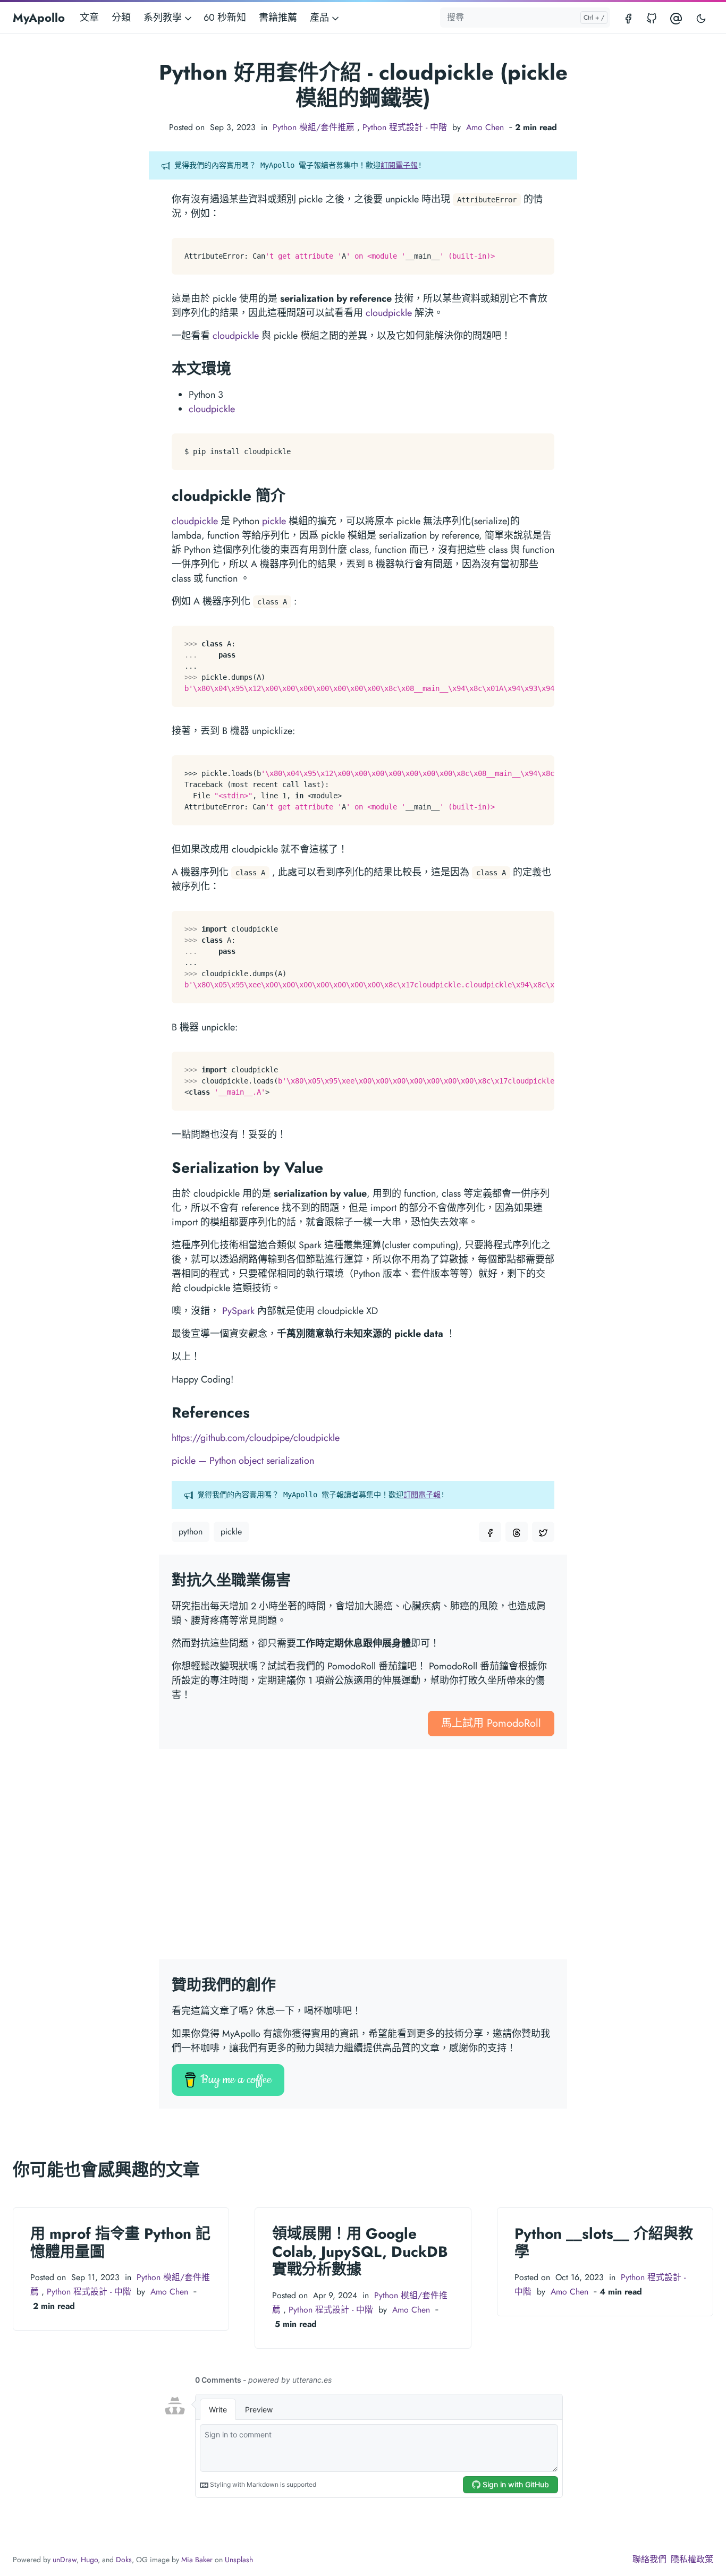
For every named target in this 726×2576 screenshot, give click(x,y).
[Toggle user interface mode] (701, 18)
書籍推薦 (278, 18)
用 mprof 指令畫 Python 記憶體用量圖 (120, 2243)
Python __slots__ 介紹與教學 (604, 2243)
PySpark (238, 1311)
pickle (274, 521)
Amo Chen (485, 127)
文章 (89, 18)
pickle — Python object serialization (243, 1461)
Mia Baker (197, 2560)
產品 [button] (321, 18)
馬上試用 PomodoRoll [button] (491, 1723)
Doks (124, 2560)
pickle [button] (231, 1532)
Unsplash (239, 2560)
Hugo (89, 2560)
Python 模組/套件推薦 (314, 127)
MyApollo (39, 18)
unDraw (65, 2560)
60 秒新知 (225, 18)
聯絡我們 (649, 2559)
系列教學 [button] (164, 18)
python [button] (191, 1532)
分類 (121, 18)
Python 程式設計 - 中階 (405, 127)
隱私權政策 (692, 2559)
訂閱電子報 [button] (399, 165)
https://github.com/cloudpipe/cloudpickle (256, 1438)
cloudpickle (389, 313)
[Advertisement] (363, 1861)
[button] (490, 1532)
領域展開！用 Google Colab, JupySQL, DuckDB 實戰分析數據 (360, 2251)
